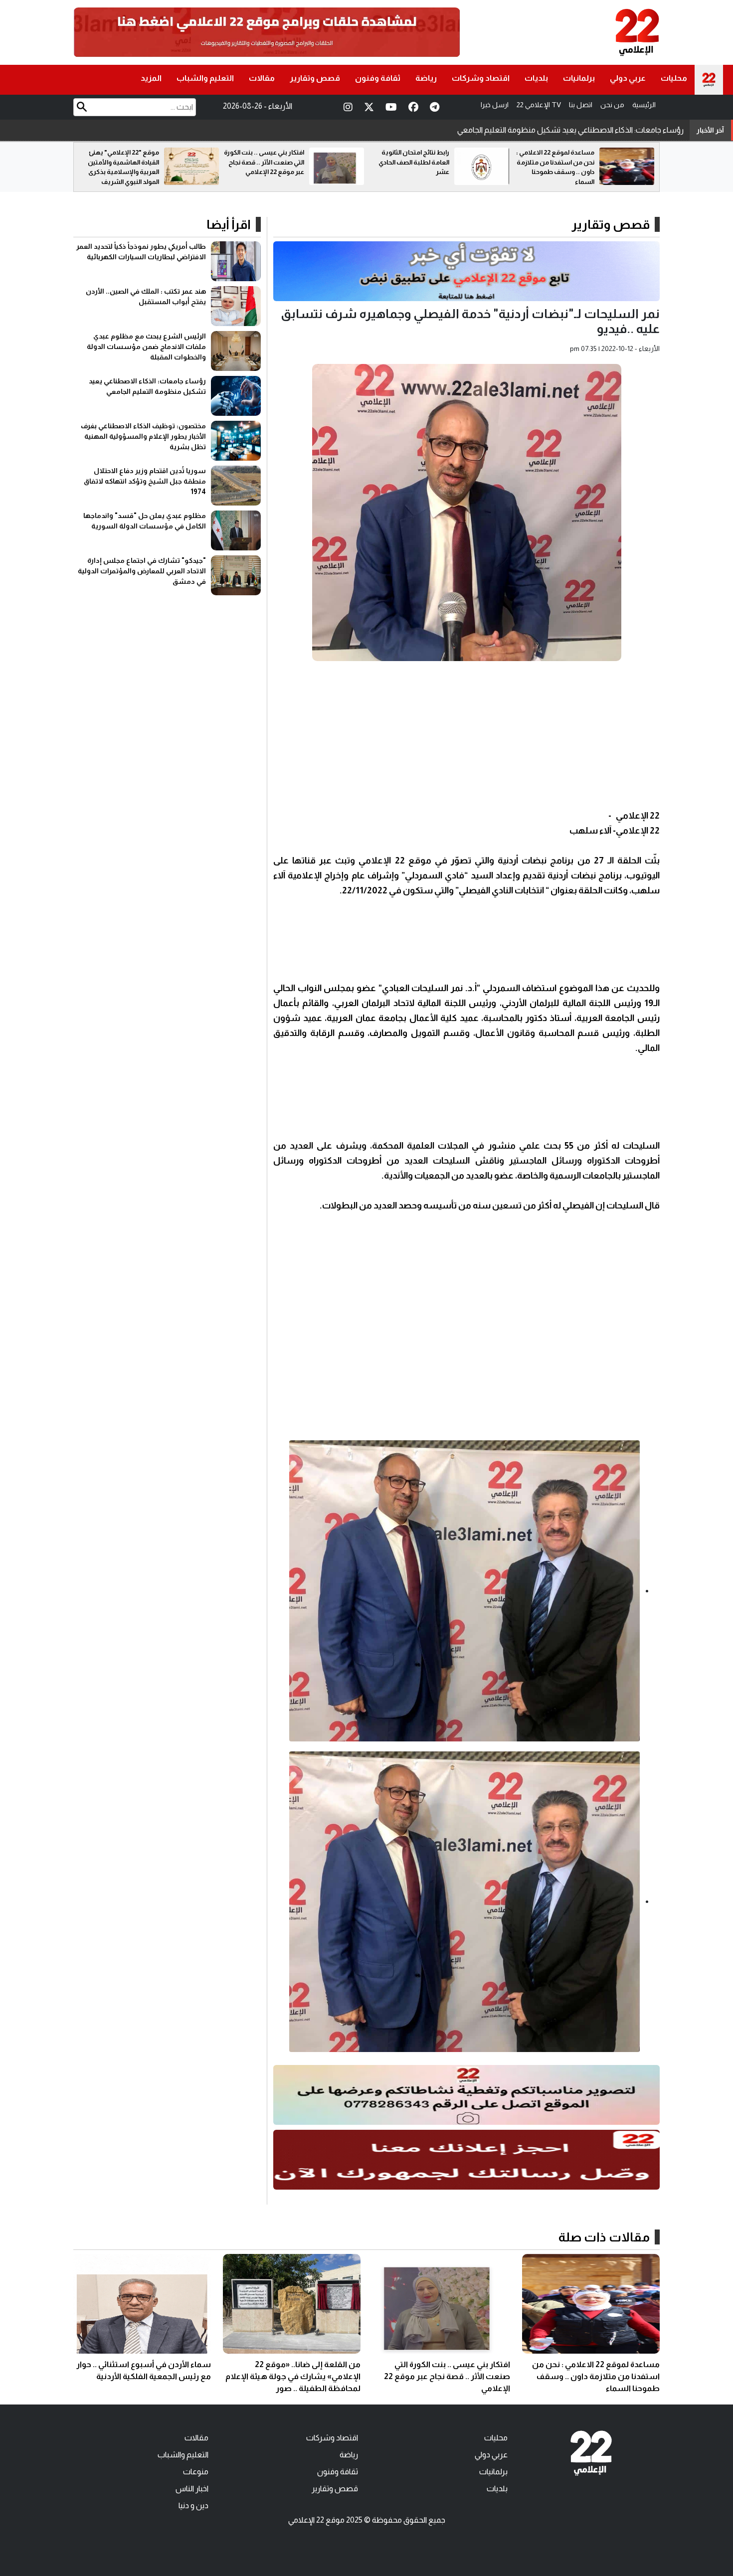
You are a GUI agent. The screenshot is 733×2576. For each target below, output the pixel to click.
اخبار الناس (192, 2489)
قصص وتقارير (315, 78)
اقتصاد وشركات (481, 78)
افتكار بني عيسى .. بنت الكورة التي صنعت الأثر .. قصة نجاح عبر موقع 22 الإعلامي (409, 162)
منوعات (196, 2472)
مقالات (262, 78)
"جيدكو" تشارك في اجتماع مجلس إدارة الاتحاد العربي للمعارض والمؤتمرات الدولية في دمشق (142, 571)
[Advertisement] (466, 738)
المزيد (151, 78)
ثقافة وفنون (378, 78)
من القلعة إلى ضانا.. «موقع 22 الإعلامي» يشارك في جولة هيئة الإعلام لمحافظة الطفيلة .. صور (293, 2376)
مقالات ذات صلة (604, 2237)
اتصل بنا (581, 105)
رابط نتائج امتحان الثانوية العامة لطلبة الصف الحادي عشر (559, 162)
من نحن (612, 105)
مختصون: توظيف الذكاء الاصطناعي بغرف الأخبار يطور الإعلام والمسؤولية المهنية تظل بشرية (535, 130)
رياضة (426, 78)
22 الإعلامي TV (539, 105)
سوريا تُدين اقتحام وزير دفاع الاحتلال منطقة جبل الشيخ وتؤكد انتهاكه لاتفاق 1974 (145, 481)
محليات (674, 78)
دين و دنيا (193, 2505)
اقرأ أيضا (229, 224)
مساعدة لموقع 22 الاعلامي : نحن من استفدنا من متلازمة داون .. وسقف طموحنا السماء (596, 2376)
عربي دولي (628, 78)
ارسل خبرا (495, 105)
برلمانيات (579, 78)
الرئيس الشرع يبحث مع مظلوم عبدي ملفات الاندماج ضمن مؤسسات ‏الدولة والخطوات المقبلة (146, 346)
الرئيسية (644, 105)
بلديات (536, 78)
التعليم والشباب (205, 78)
